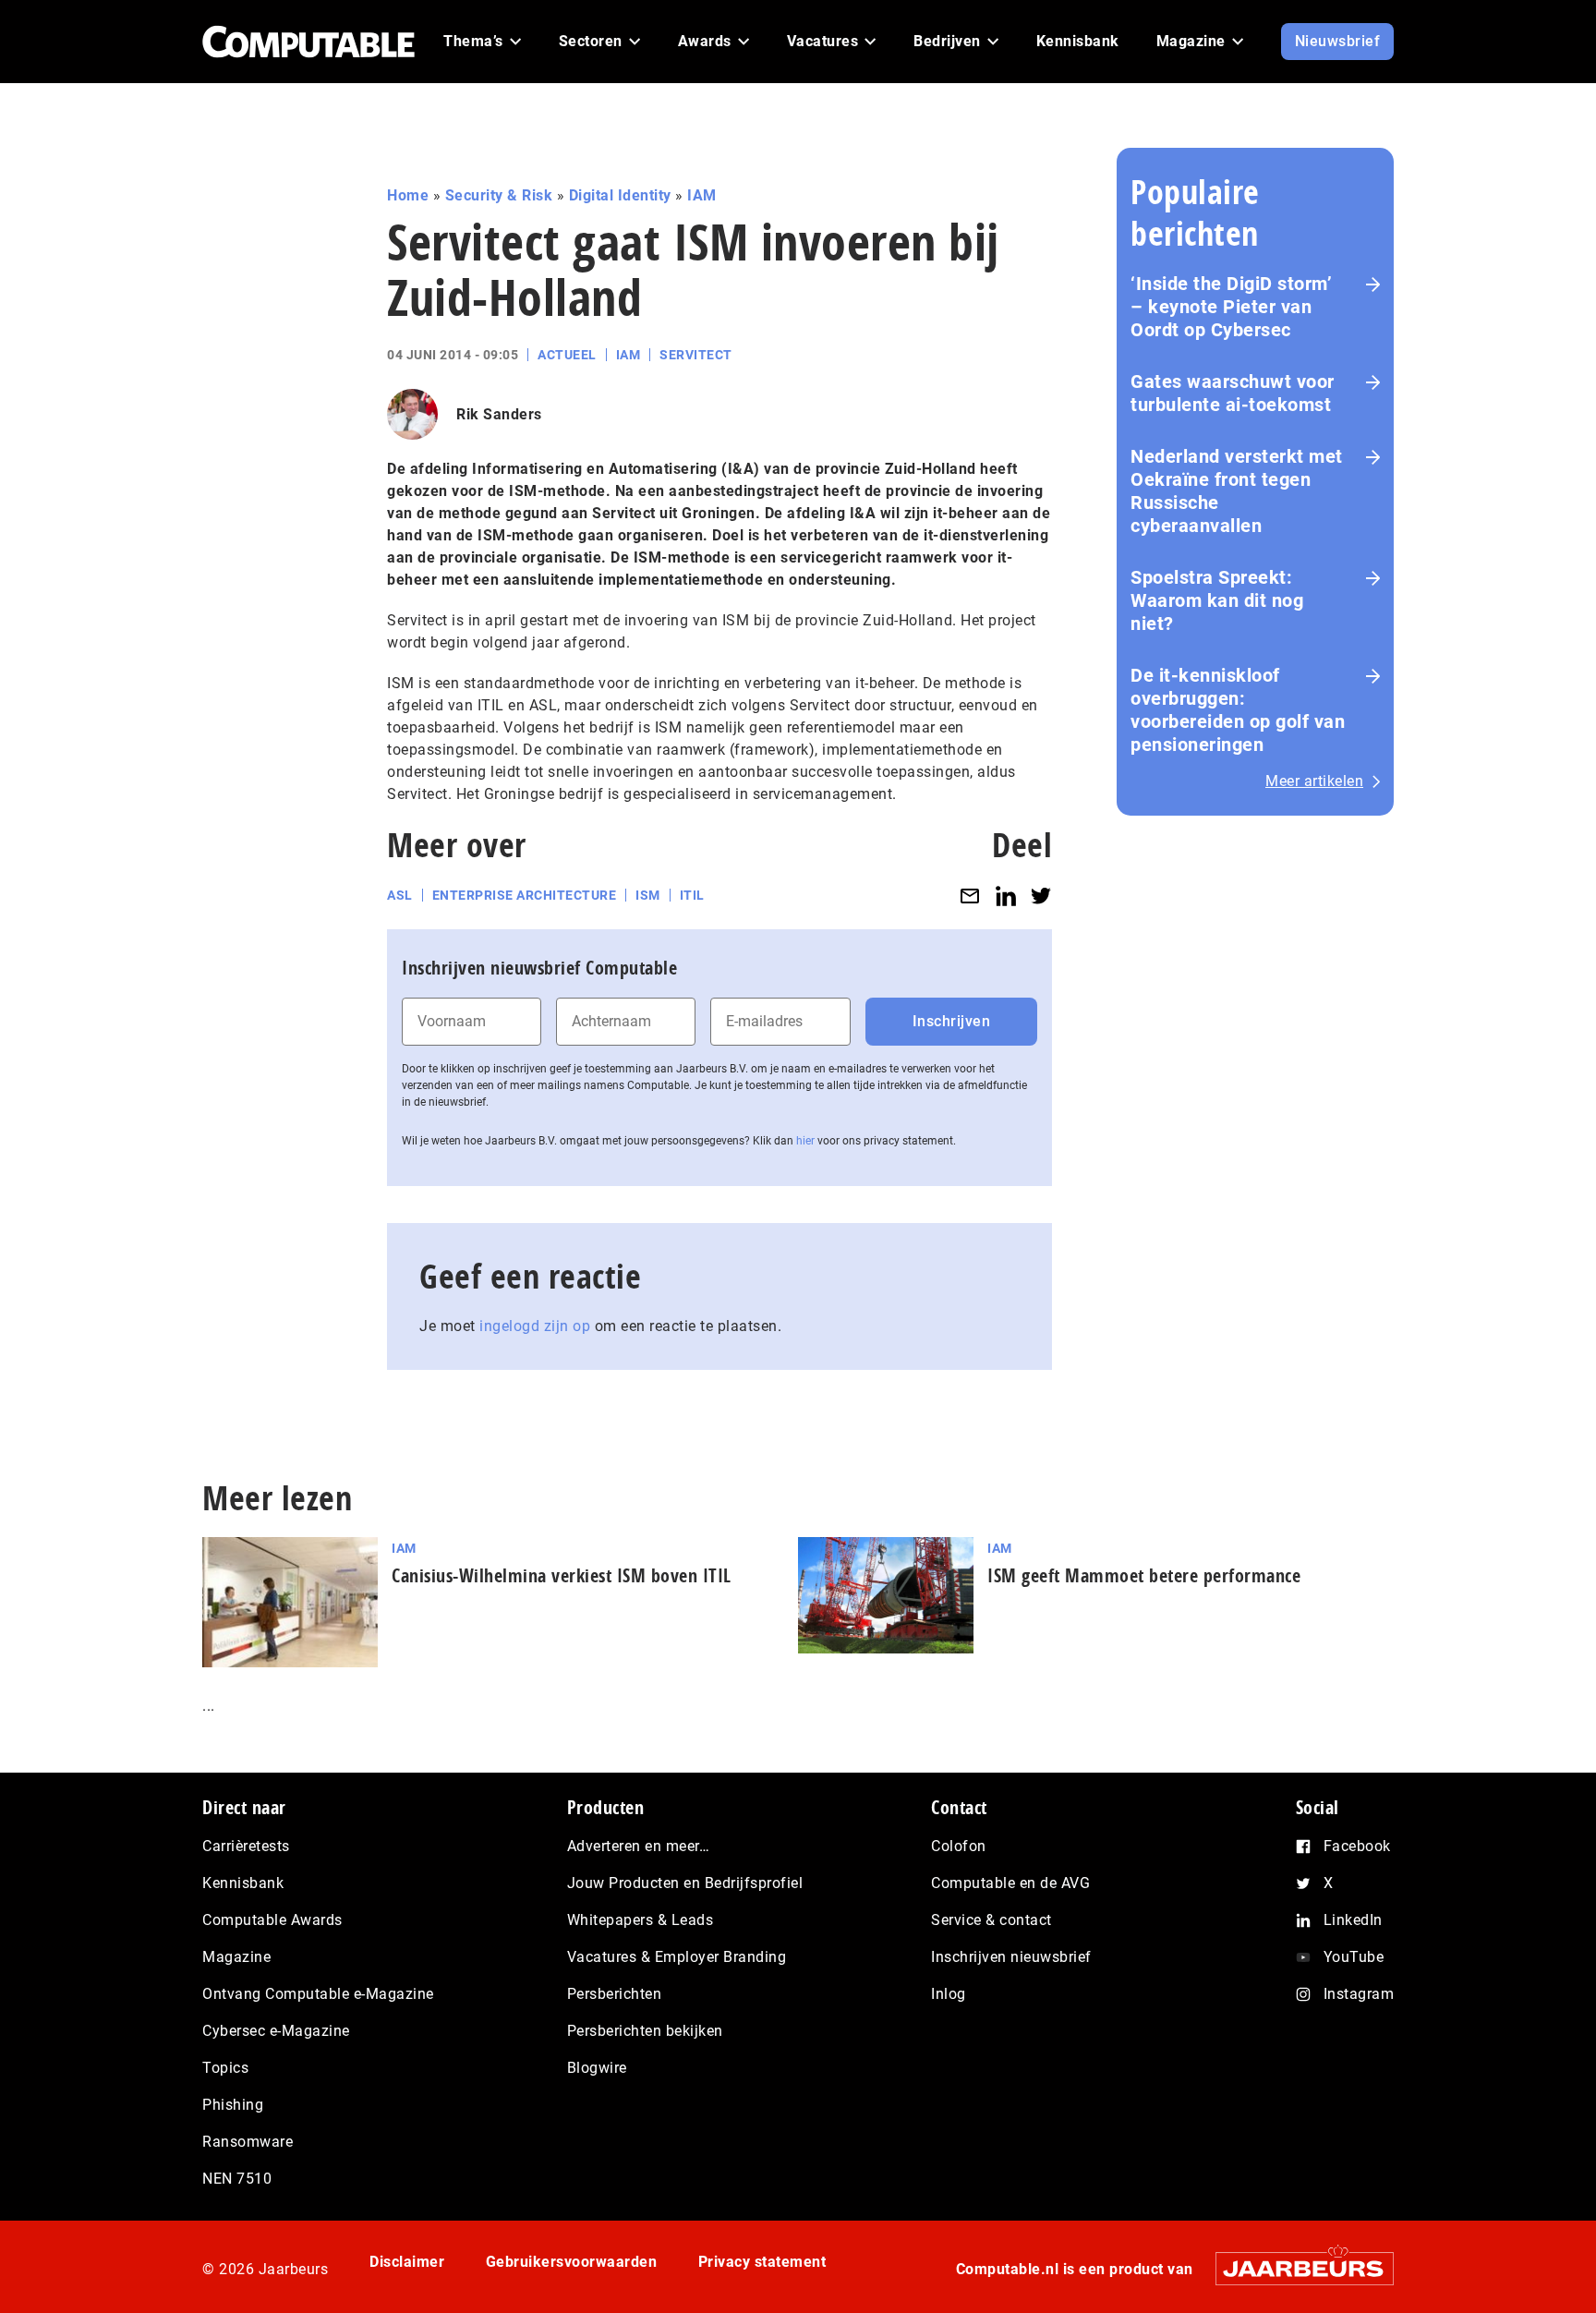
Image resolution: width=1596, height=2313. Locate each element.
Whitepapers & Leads (641, 1920)
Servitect (696, 355)
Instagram (1359, 1994)
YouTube (1354, 1957)
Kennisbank (243, 1883)
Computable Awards (272, 1920)
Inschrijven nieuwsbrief (1011, 1957)
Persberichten (615, 1994)
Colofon (959, 1846)
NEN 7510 (237, 2179)
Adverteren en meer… (639, 1846)
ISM (648, 895)
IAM (702, 195)
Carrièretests (246, 1846)
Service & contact (991, 1920)
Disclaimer (407, 2262)
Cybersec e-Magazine (276, 2031)
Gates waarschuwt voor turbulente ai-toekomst (1233, 393)
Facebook (1357, 1846)
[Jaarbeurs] (1295, 2268)
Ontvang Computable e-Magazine (318, 1994)
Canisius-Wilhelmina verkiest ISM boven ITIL (562, 1575)
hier (805, 1141)
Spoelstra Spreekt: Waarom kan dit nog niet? (1217, 600)
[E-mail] (970, 896)
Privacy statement (762, 2262)
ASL (400, 895)
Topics (225, 2068)
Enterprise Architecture (525, 895)
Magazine (236, 1957)
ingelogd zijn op (535, 1326)
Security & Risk (499, 195)
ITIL (692, 895)
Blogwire (597, 2068)
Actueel (567, 355)
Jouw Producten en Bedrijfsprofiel (685, 1883)
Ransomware (248, 2142)
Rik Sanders (499, 414)
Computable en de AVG (1010, 1883)
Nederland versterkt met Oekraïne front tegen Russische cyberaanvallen (1237, 491)
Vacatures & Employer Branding (677, 1957)
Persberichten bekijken (645, 2031)
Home (408, 195)
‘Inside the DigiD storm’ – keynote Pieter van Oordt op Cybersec (1231, 307)
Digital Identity (620, 195)
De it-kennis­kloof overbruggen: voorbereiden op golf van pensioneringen (1238, 710)
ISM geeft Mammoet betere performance (1144, 1575)
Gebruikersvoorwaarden (572, 2262)
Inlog (949, 1994)
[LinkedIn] (1006, 896)
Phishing (233, 2105)
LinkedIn (1353, 1920)
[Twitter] (1041, 896)
